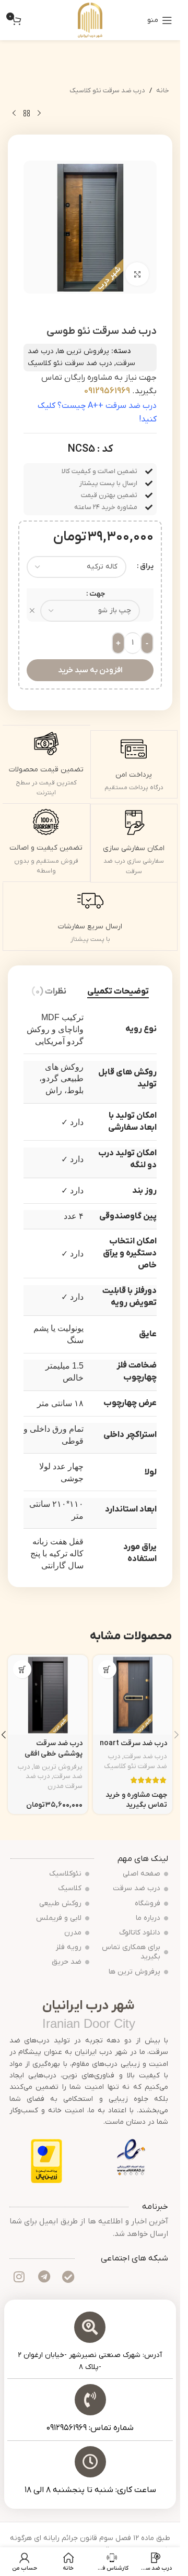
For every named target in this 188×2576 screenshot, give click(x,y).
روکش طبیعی (60, 1903)
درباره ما (148, 1918)
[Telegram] (44, 2277)
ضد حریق (67, 1962)
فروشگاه (148, 1903)
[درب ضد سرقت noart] (133, 1695)
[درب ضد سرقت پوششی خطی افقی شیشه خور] (48, 1695)
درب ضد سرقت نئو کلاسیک (107, 90)
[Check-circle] (68, 2277)
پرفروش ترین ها (83, 351)
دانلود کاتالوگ (140, 1933)
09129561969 (107, 391)
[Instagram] (19, 2277)
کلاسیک (70, 1888)
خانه (163, 90)
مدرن (73, 1933)
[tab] (118, 992)
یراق (147, 566)
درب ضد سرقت (145, 1756)
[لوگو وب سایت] (90, 20)
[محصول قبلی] (39, 113)
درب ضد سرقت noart (133, 1743)
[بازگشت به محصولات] (27, 113)
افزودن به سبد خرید (90, 670)
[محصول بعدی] (14, 113)
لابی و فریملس (59, 1918)
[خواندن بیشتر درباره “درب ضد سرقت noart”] (107, 1669)
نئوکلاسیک (65, 1874)
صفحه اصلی (142, 1874)
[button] (22, 1669)
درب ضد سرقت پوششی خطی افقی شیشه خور (54, 1753)
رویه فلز (69, 1947)
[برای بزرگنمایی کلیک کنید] (137, 274)
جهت (97, 594)
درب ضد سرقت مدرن (54, 1781)
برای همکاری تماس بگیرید (131, 1952)
